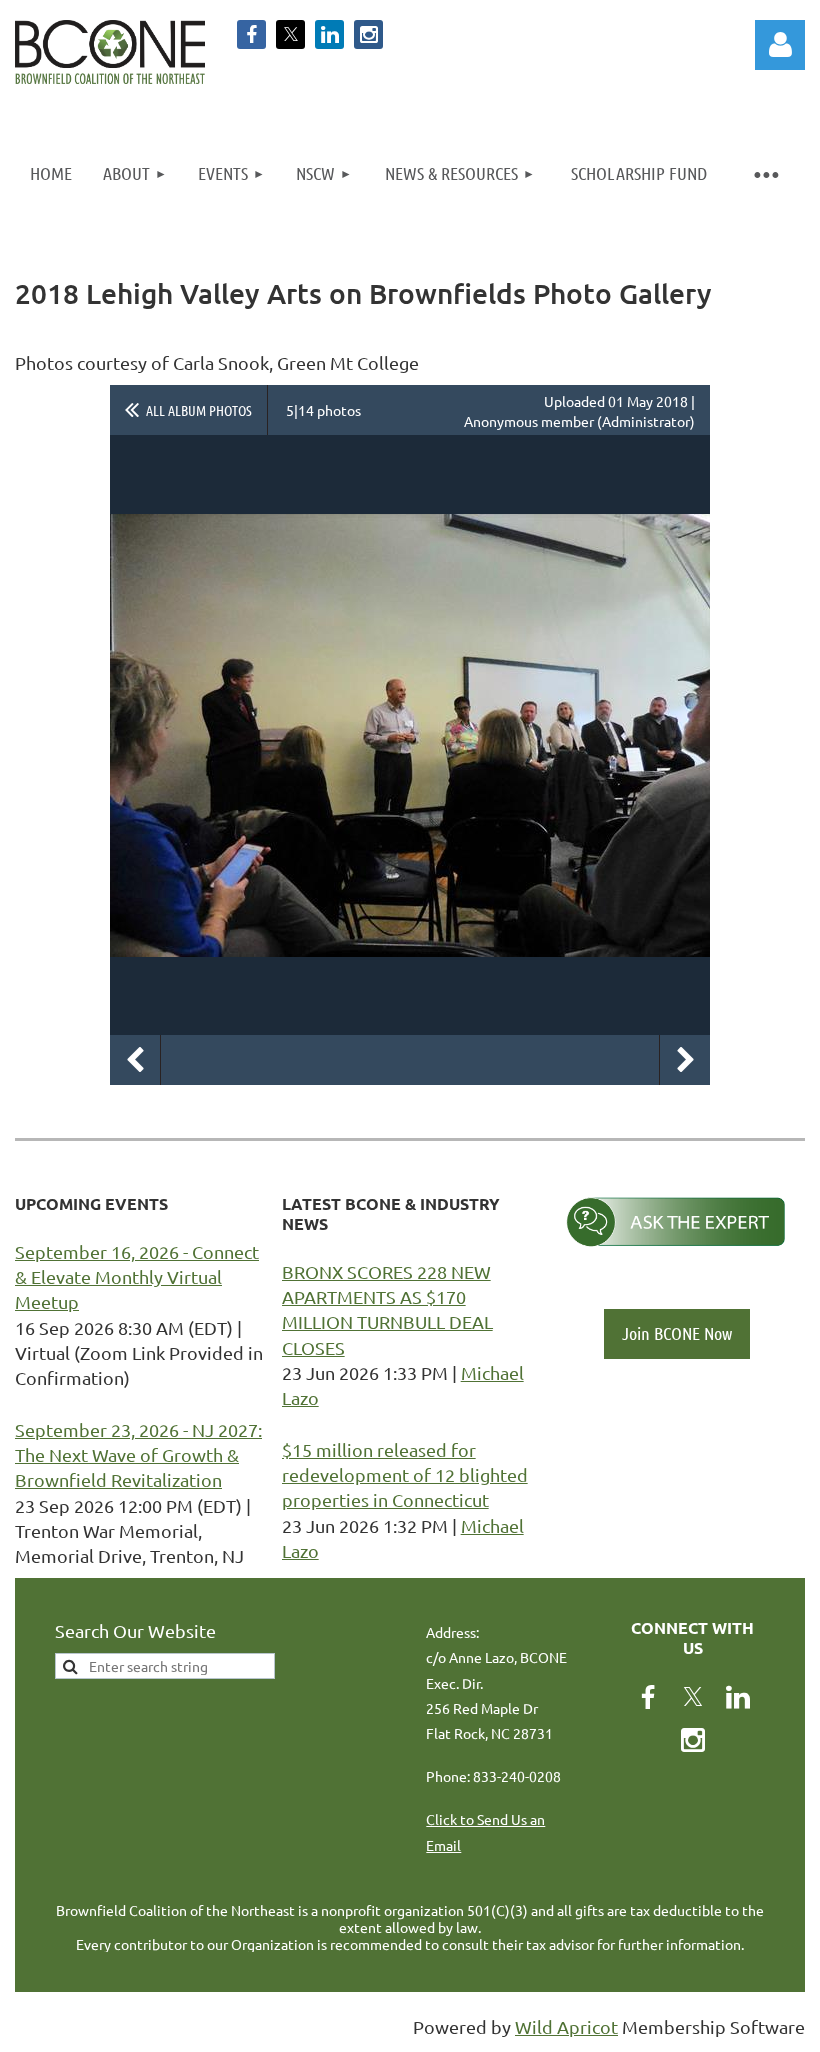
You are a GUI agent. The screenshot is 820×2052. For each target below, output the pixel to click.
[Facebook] (251, 34)
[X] (290, 34)
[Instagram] (368, 34)
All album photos (199, 410)
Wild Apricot (566, 2026)
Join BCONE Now (677, 1333)
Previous (135, 1060)
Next (685, 1060)
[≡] (765, 173)
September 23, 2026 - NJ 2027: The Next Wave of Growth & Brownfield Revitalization (138, 1454)
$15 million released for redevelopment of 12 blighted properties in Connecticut (405, 1474)
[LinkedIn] (329, 34)
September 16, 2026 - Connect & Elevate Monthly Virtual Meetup (137, 1276)
